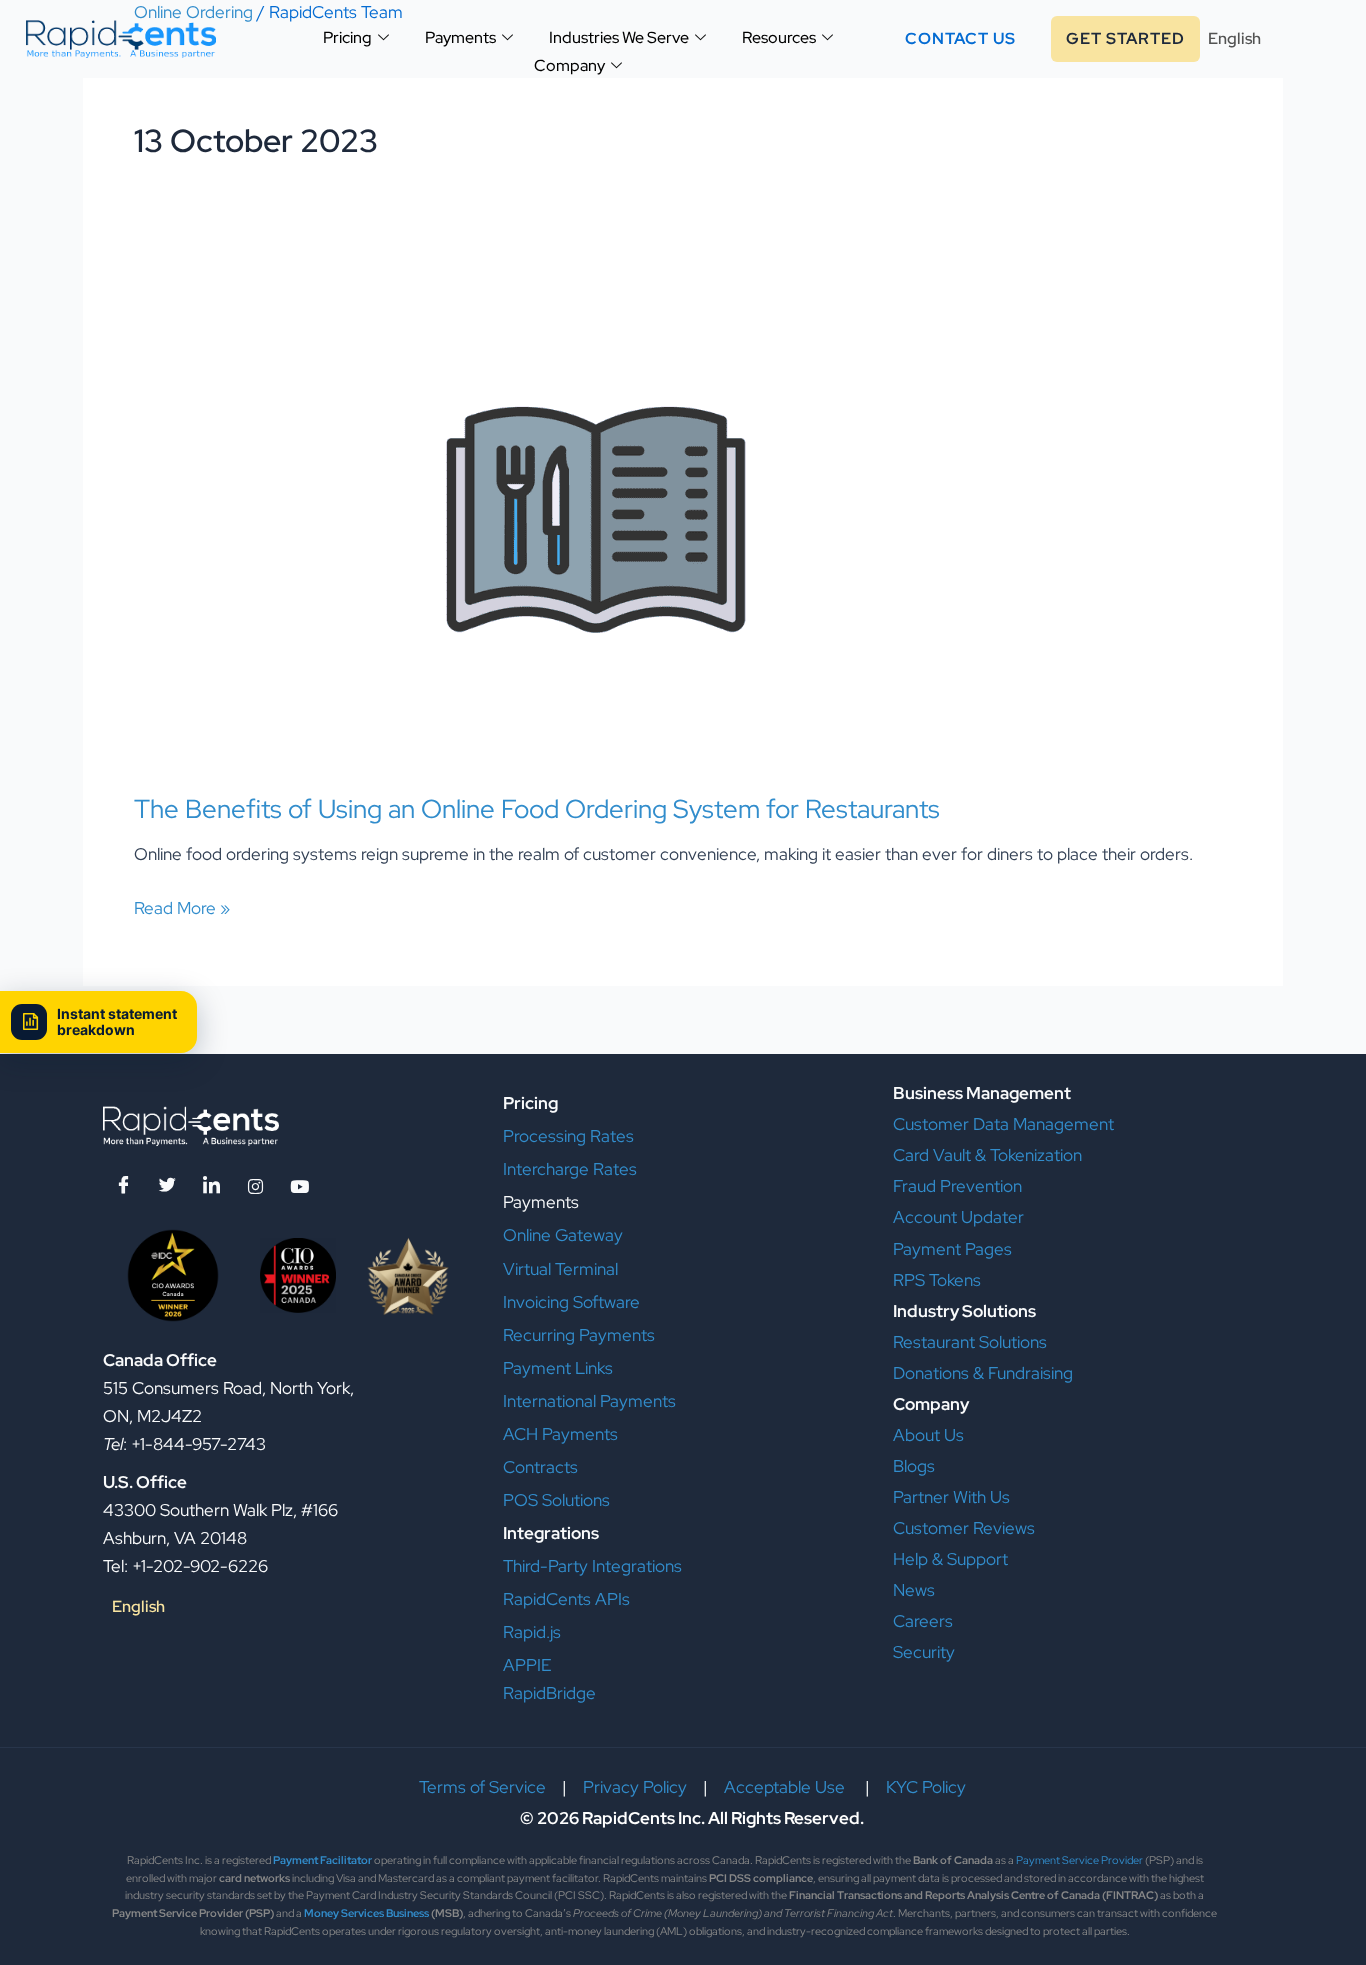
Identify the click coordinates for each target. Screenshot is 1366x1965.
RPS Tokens (937, 1280)
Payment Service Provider (1079, 1860)
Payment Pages (952, 1249)
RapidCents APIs (566, 1599)
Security (924, 1652)
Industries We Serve (619, 37)
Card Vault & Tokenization (987, 1155)
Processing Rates (568, 1136)
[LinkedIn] (211, 1185)
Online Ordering (193, 12)
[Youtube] (299, 1185)
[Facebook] (123, 1185)
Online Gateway (563, 1235)
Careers (923, 1621)
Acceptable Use (786, 1787)
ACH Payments (560, 1434)
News (914, 1590)
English (1234, 38)
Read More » (182, 906)
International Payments (589, 1401)
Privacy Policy (635, 1787)
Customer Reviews (964, 1528)
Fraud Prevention (957, 1186)
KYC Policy (926, 1787)
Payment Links (558, 1368)
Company (569, 65)
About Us (928, 1435)
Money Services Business (366, 1913)
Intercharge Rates (570, 1169)
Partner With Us (951, 1497)
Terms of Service (482, 1787)
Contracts (540, 1467)
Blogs (914, 1466)
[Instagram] (255, 1185)
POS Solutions (556, 1500)
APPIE (527, 1665)
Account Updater (958, 1217)
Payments (460, 37)
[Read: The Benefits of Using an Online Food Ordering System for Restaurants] (595, 517)
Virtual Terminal (560, 1269)
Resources (779, 37)
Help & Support (950, 1559)
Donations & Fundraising (983, 1373)
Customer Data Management (1003, 1124)
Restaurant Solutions (970, 1342)
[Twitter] (167, 1185)
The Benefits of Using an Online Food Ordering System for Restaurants (537, 809)
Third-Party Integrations (592, 1566)
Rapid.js (532, 1632)
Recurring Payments (579, 1335)
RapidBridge (549, 1693)
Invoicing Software (571, 1302)
